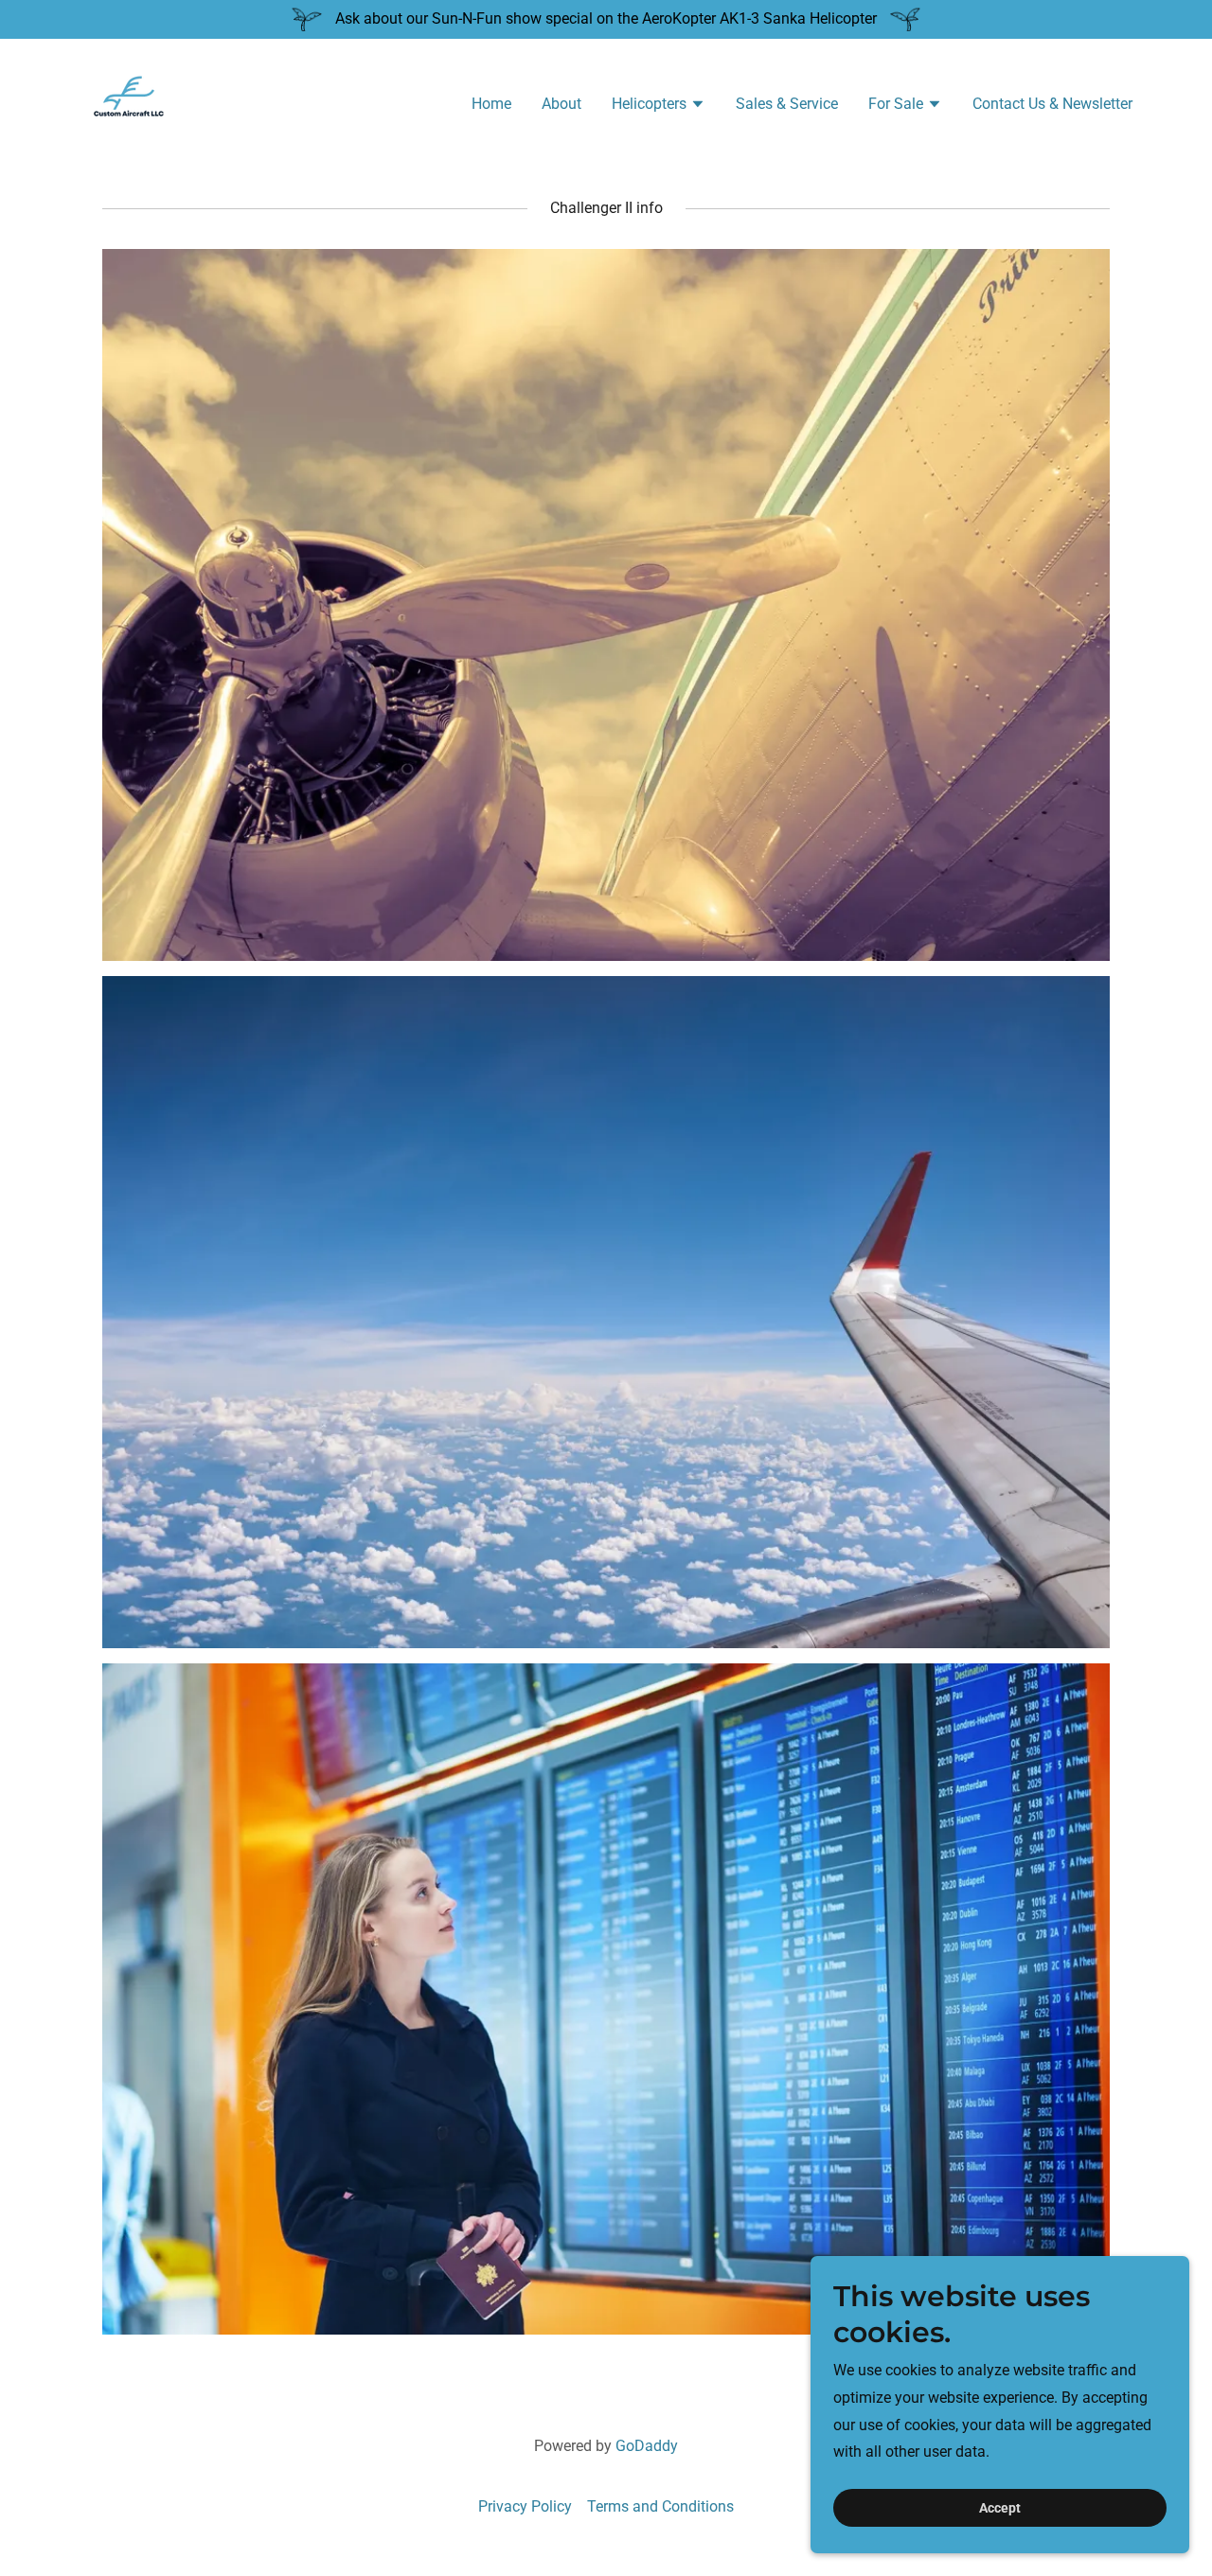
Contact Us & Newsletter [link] (1052, 104)
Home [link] (491, 104)
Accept (1000, 2508)
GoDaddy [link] (647, 2446)
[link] (129, 102)
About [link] (561, 104)
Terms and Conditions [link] (660, 2506)
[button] (659, 106)
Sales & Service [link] (787, 104)
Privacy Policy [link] (525, 2506)
